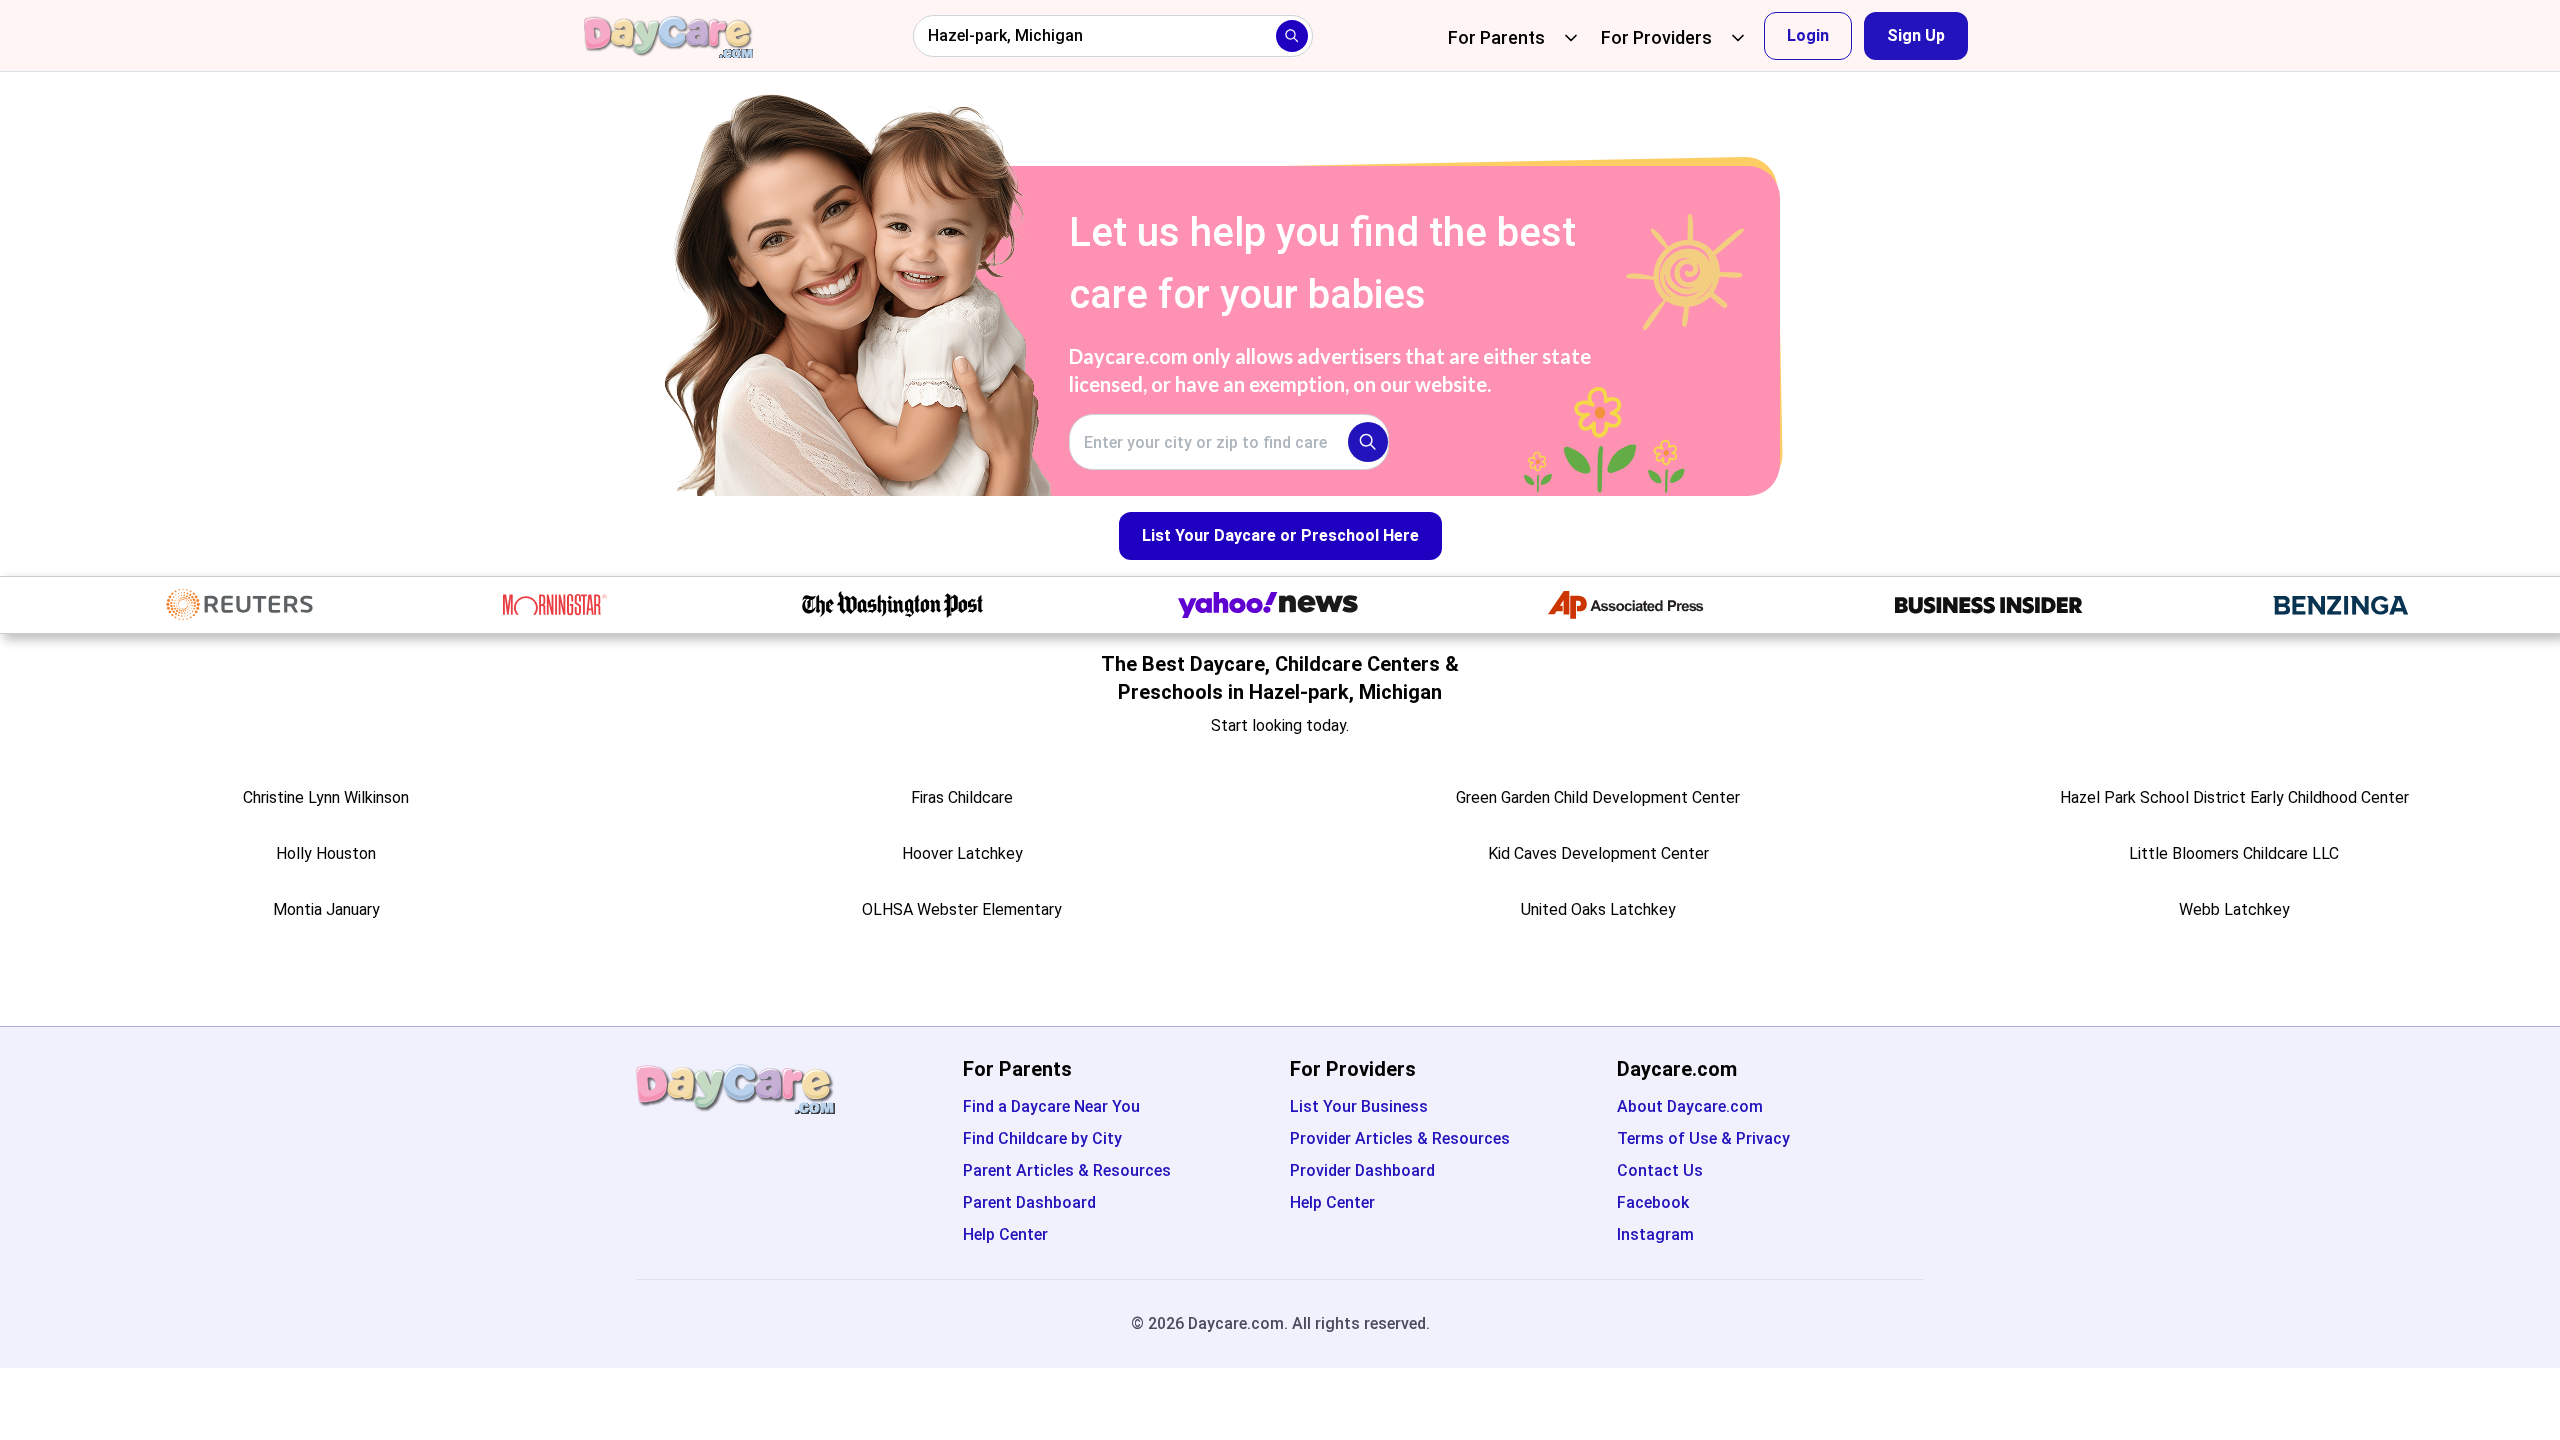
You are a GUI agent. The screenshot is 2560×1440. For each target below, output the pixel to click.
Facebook (1653, 1202)
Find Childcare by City (1042, 1138)
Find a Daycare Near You (1051, 1106)
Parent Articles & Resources (1067, 1170)
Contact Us (1660, 1170)
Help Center (1005, 1234)
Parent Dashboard (1029, 1202)
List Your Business (1359, 1106)
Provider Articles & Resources (1400, 1138)
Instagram (1655, 1234)
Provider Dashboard (1362, 1170)
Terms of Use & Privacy (1703, 1138)
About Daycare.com (1690, 1106)
